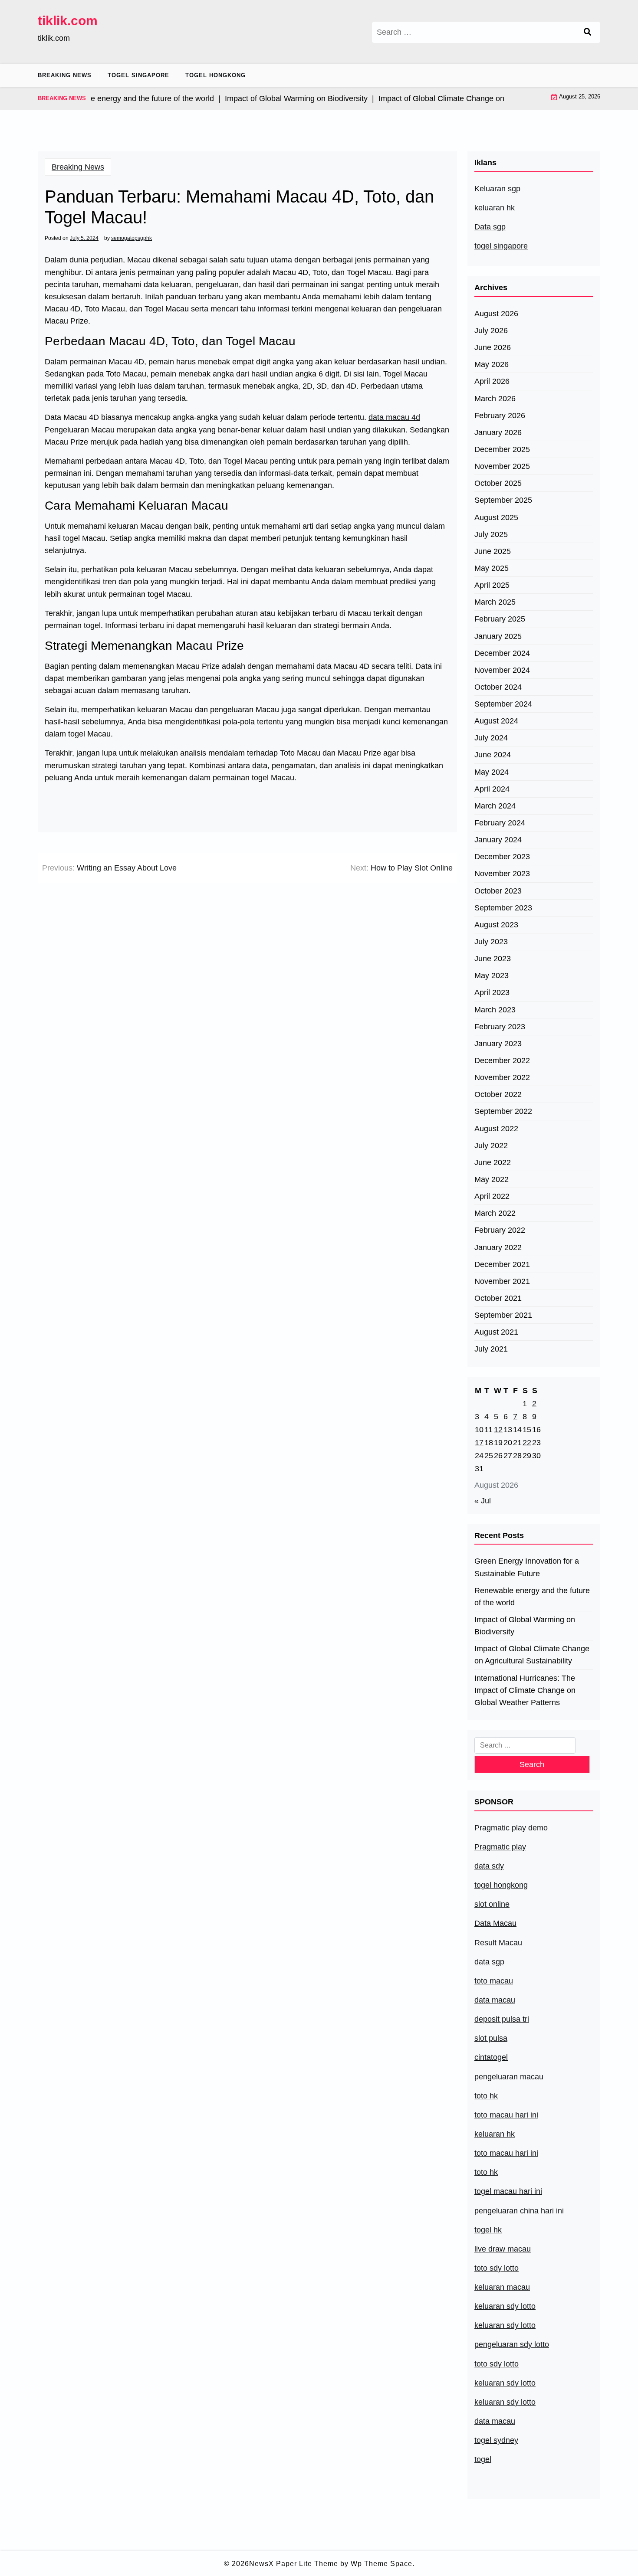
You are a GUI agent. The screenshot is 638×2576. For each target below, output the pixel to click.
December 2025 (502, 449)
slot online (492, 1904)
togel (483, 2459)
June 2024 (493, 755)
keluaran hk (495, 208)
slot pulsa (491, 2038)
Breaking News (65, 75)
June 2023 (493, 959)
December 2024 (502, 653)
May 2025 (492, 568)
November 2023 (502, 874)
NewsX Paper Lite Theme (294, 2564)
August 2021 (496, 1332)
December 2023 (502, 857)
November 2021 (502, 1281)
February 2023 (500, 1027)
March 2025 (495, 602)
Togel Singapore (138, 75)
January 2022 (498, 1247)
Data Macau (495, 1923)
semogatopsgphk (132, 238)
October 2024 (498, 687)
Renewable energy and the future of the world (532, 1597)
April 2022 (492, 1196)
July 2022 (491, 1146)
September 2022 (503, 1111)
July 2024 (491, 738)
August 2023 (496, 925)
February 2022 (500, 1230)
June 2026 (493, 347)
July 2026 (491, 331)
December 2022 (502, 1061)
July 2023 (491, 942)
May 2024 (492, 772)
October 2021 (498, 1298)
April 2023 (492, 992)
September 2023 (503, 908)
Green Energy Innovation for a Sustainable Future (527, 1567)
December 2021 (502, 1264)
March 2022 (495, 1213)
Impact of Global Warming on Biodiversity (525, 1626)
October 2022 (498, 1094)
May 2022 (492, 1179)
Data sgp (490, 227)
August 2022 (496, 1129)
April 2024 (492, 789)
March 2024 (495, 806)
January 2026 (498, 432)
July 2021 (491, 1349)
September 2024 (503, 704)
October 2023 (498, 891)
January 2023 (498, 1044)
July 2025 (491, 534)
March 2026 (495, 399)
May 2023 (492, 975)
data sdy (489, 1866)
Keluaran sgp (497, 189)
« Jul (483, 1501)
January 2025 (498, 636)
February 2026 (500, 416)
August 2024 (496, 721)
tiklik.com (68, 21)
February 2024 (500, 823)
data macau (495, 2421)
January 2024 (498, 840)
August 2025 (496, 517)
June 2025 (493, 551)
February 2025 (500, 619)
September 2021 (503, 1315)
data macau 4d (394, 417)
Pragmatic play (500, 1847)
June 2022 (493, 1162)
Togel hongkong (215, 75)
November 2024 (502, 670)
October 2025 (498, 483)
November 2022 (502, 1077)
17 (479, 1443)
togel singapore (501, 246)
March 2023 (495, 1010)
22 (527, 1443)
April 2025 (492, 585)
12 (498, 1430)
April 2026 (492, 381)
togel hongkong (501, 1885)
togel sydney (496, 2440)
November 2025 (502, 466)
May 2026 (492, 364)
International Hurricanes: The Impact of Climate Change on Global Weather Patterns (525, 1690)
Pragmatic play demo (511, 1828)
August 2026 (496, 314)
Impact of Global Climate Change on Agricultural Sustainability (532, 1655)
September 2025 (503, 500)
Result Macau (498, 1943)
